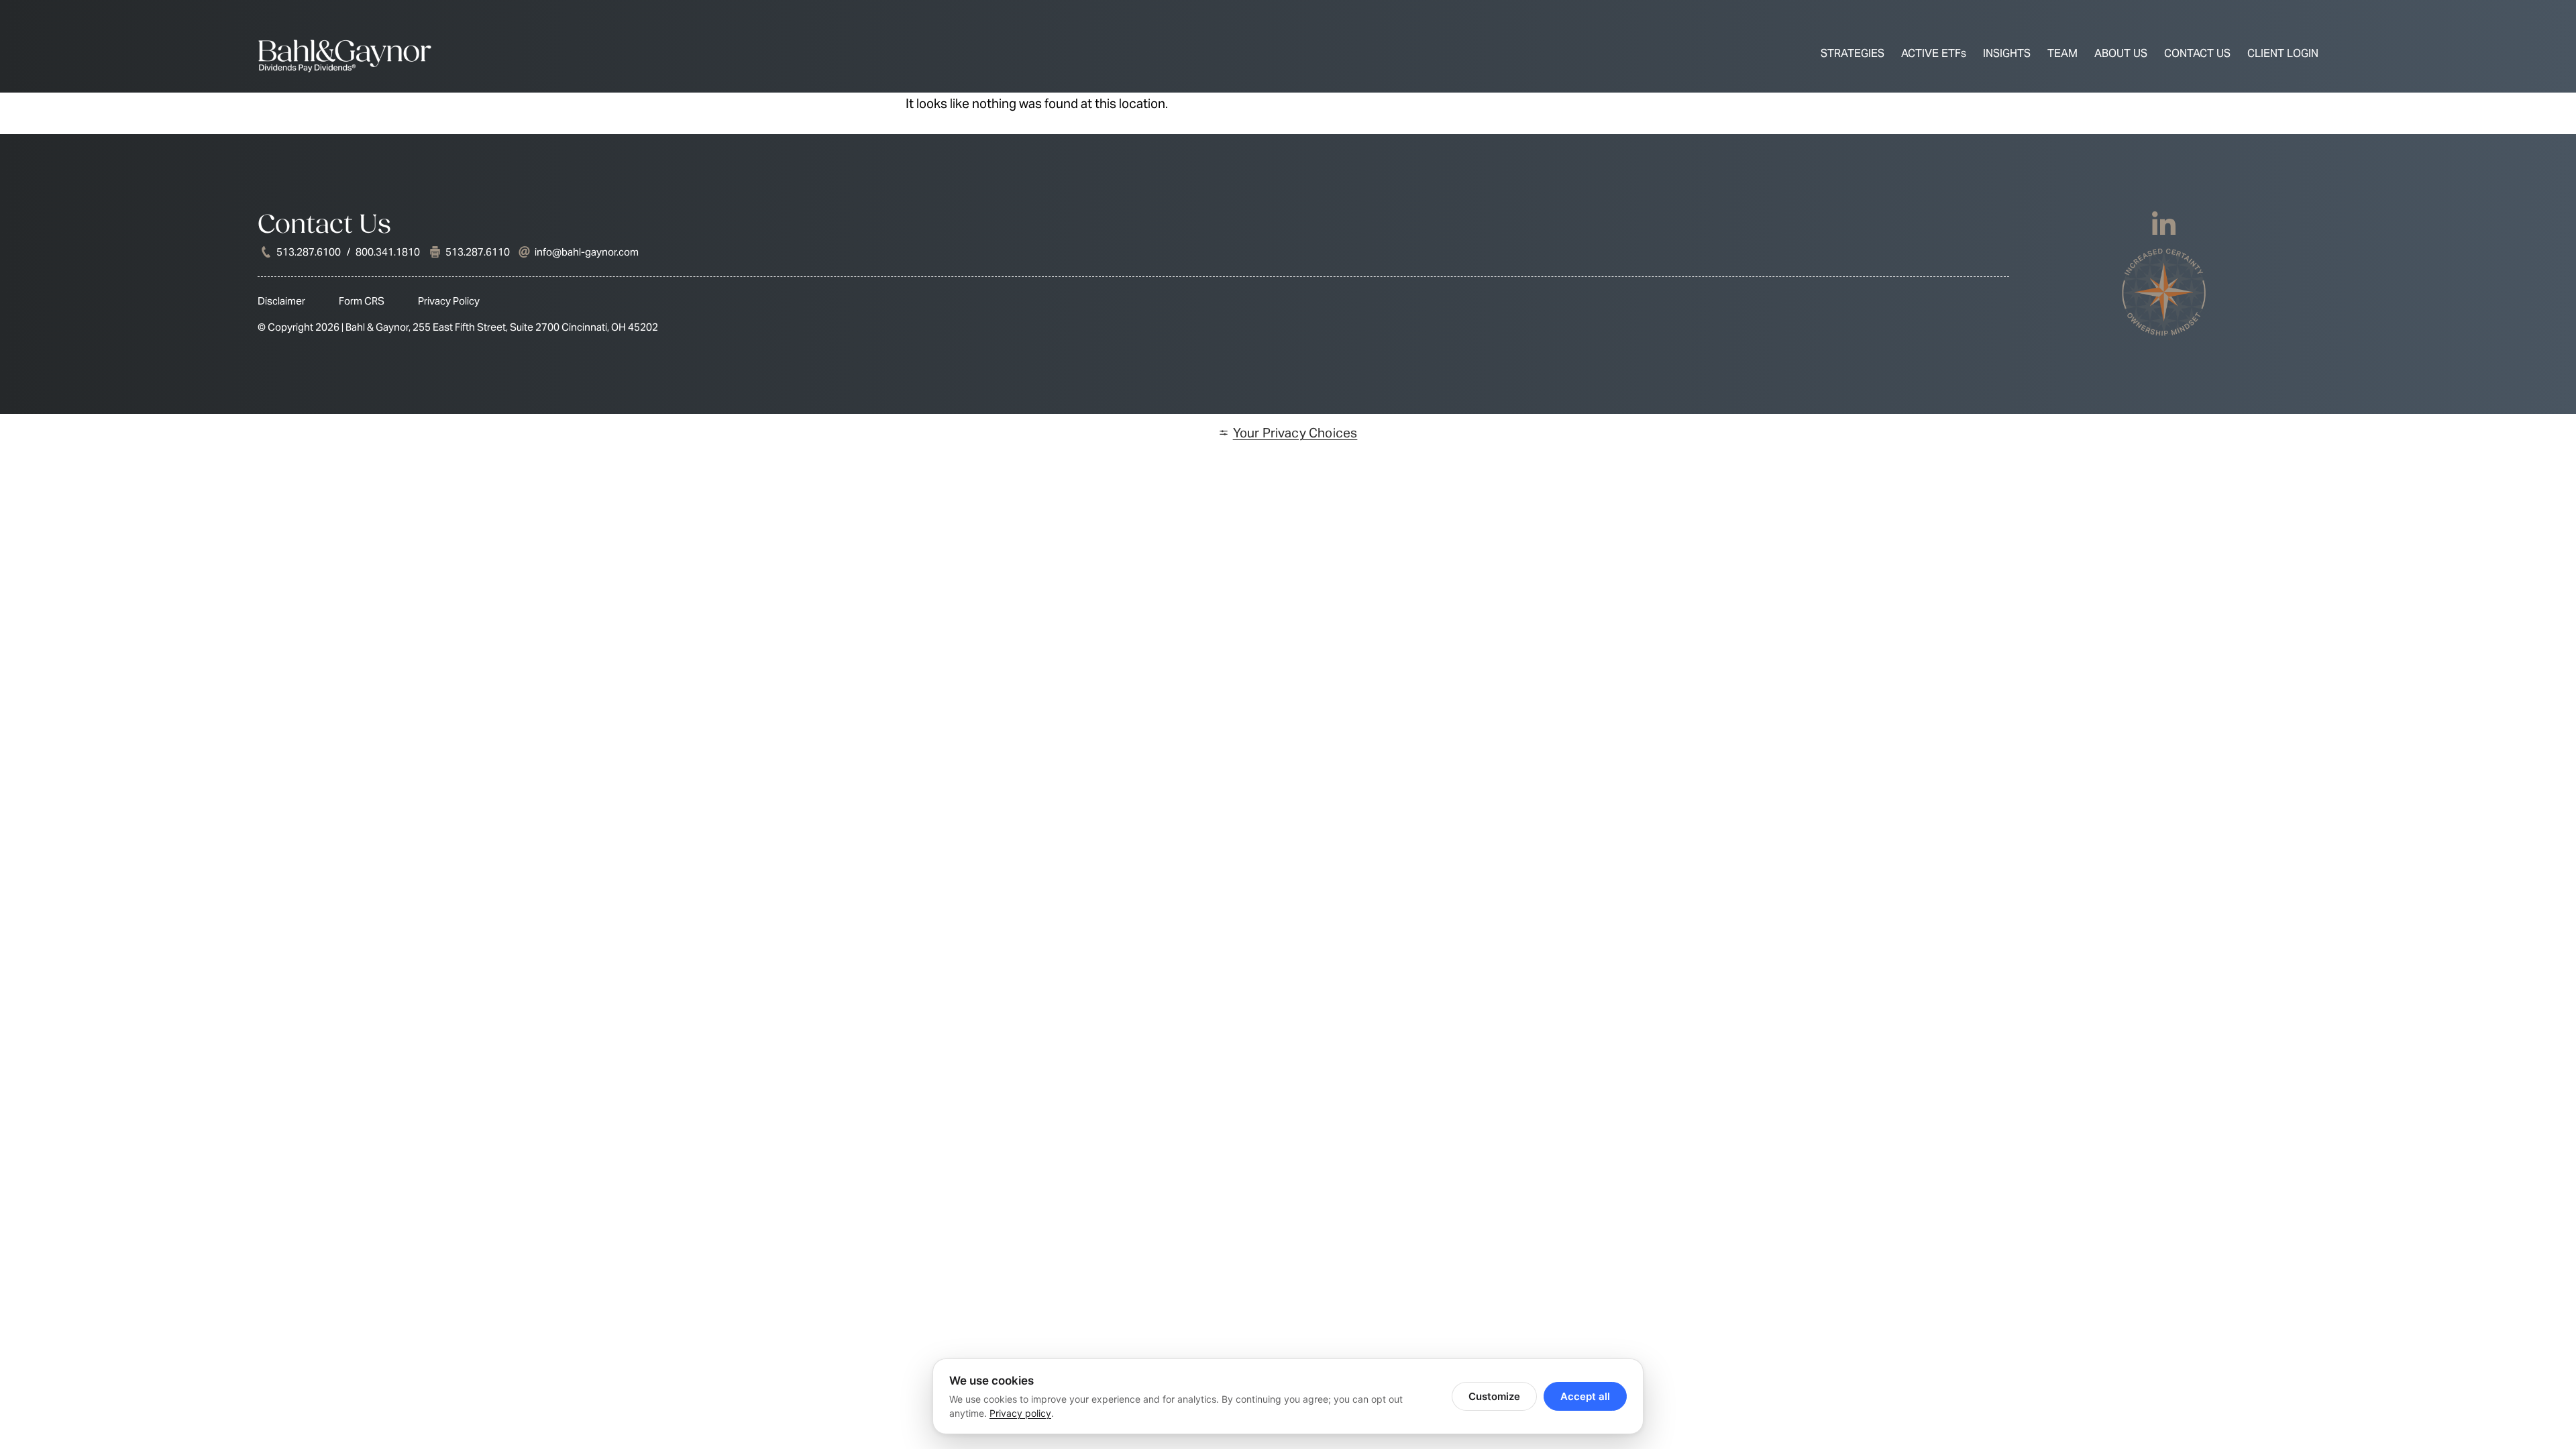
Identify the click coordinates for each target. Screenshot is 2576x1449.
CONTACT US (2197, 53)
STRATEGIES (1853, 53)
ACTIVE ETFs (1934, 53)
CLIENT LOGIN (2283, 53)
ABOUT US (2121, 53)
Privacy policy (1020, 1413)
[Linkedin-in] (2164, 225)
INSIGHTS (2007, 53)
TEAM (2062, 53)
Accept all (1585, 1396)
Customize (1494, 1396)
